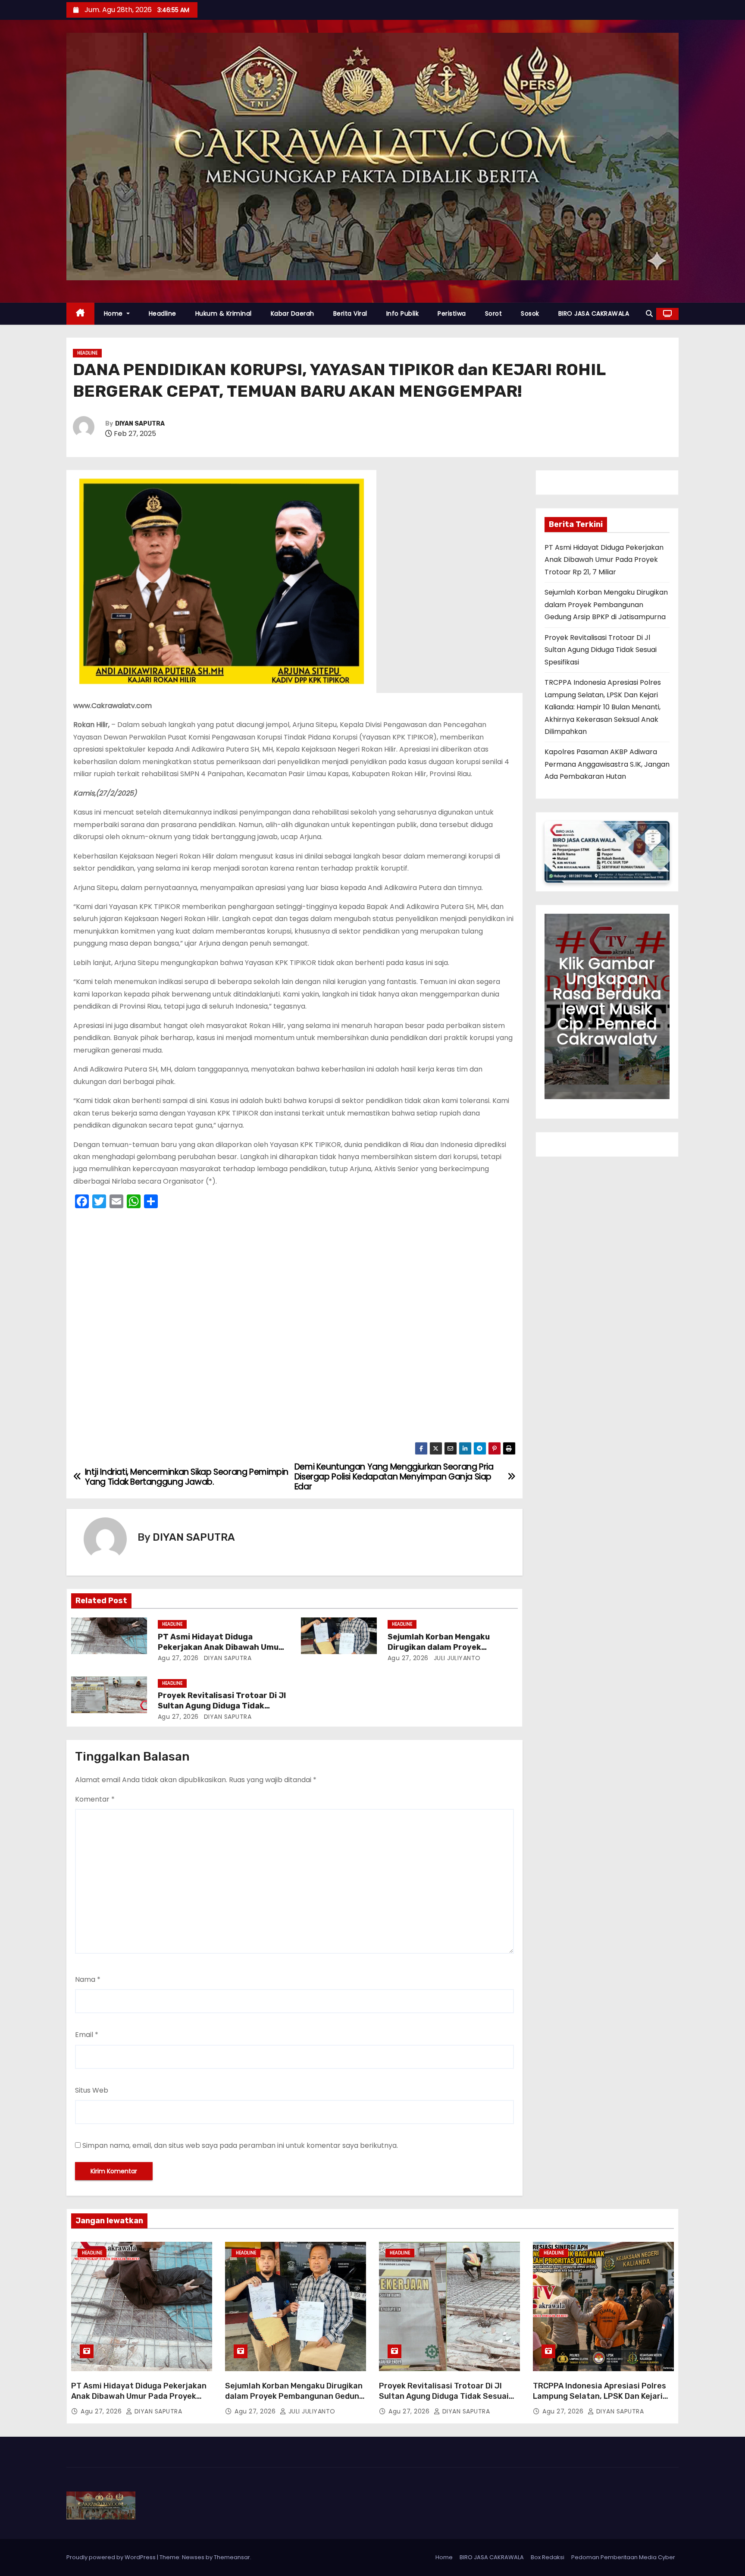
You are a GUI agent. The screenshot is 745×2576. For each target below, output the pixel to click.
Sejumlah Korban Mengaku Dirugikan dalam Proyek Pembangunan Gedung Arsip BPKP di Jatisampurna (606, 605)
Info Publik (403, 313)
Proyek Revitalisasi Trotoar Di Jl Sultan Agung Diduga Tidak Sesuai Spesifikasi (222, 1706)
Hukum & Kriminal (224, 313)
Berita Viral (350, 313)
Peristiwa (452, 313)
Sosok (530, 313)
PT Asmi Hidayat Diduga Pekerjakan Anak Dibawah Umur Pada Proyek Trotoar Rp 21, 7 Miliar (604, 560)
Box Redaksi (548, 2557)
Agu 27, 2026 (178, 1658)
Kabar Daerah (293, 313)
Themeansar (232, 2557)
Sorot (494, 313)
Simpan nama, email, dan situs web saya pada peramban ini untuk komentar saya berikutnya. (240, 2145)
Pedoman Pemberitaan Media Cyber (623, 2557)
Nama (88, 1979)
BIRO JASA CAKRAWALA (594, 313)
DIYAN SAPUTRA (140, 424)
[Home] (80, 314)
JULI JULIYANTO (456, 1658)
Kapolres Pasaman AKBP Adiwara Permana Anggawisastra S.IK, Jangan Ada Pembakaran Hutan (607, 764)
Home (114, 313)
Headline (163, 313)
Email (87, 2035)
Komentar (95, 1799)
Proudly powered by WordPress (112, 2557)
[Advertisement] (294, 1328)
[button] (649, 314)
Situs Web (92, 2090)
